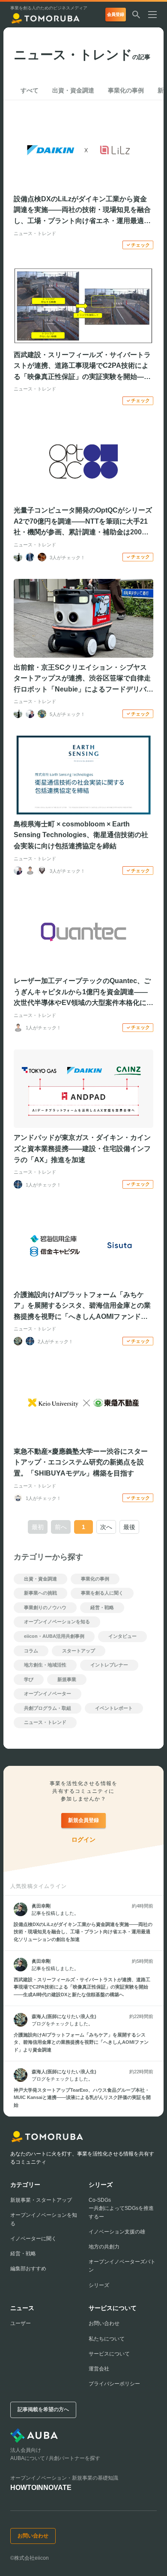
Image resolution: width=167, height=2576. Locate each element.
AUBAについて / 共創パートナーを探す (55, 2458)
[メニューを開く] (156, 15)
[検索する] (136, 15)
